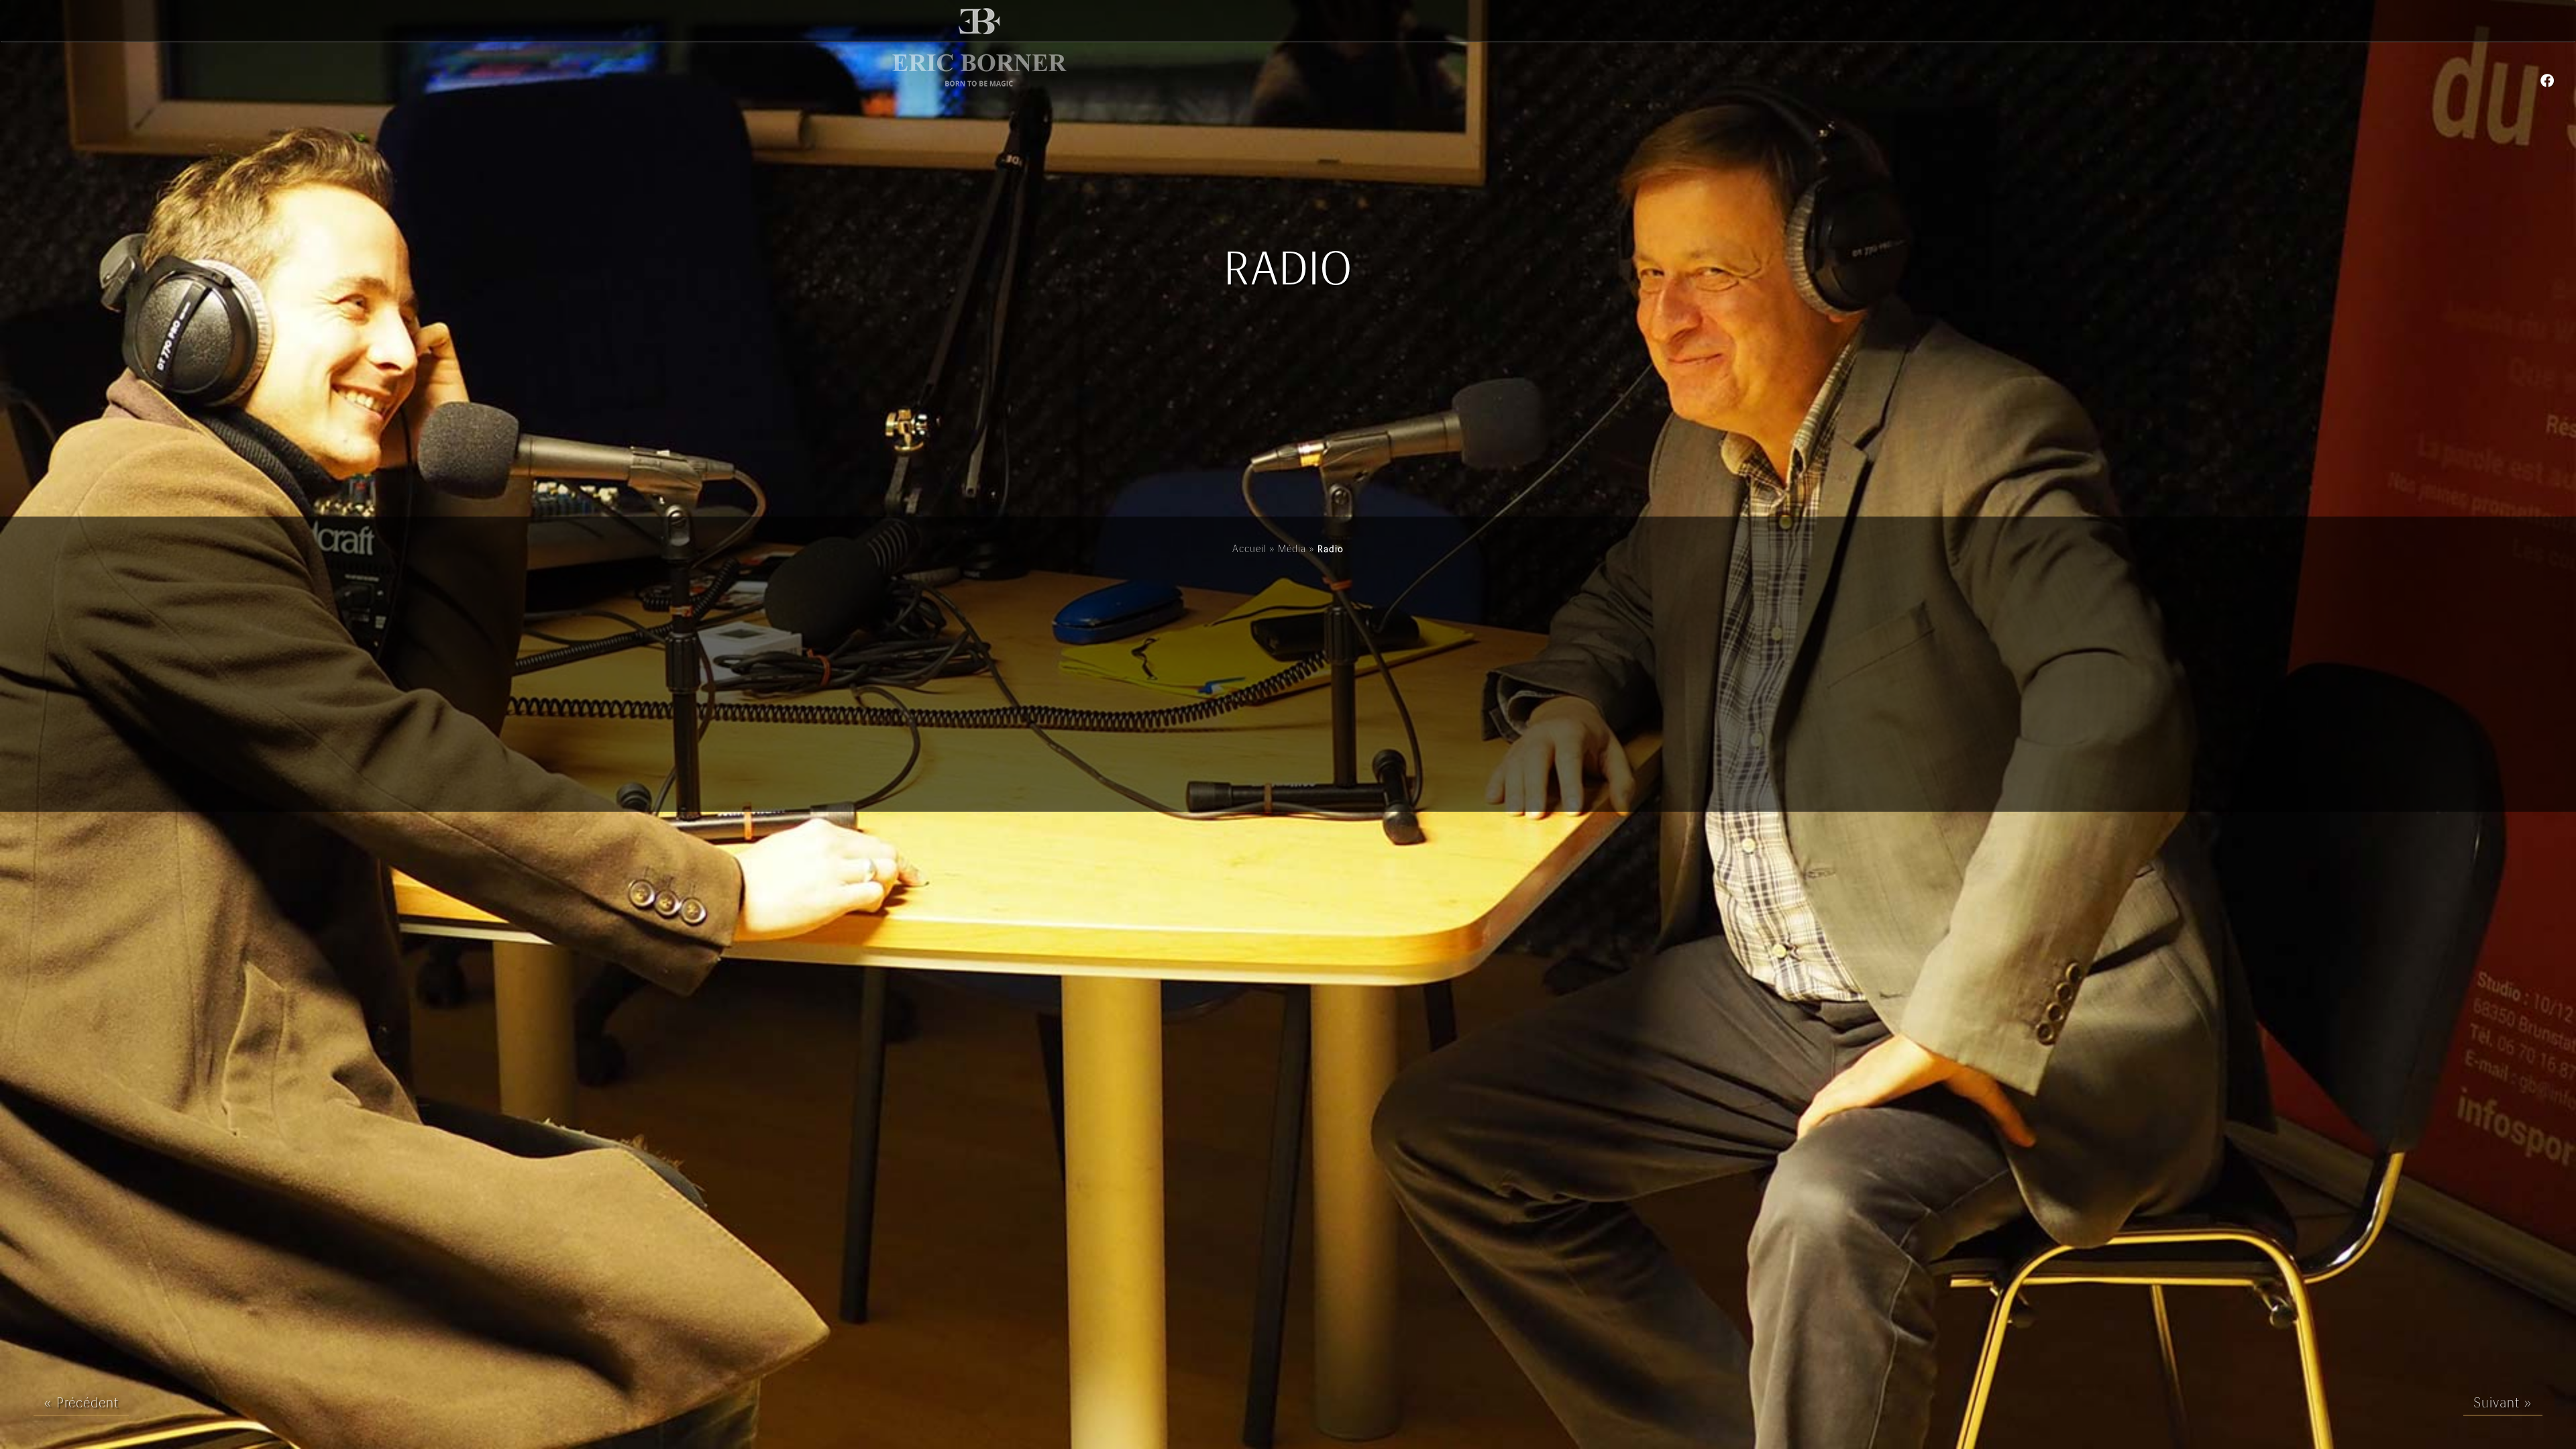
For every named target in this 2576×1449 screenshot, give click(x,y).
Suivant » (2503, 1404)
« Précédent (81, 1404)
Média (1292, 549)
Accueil (1249, 549)
